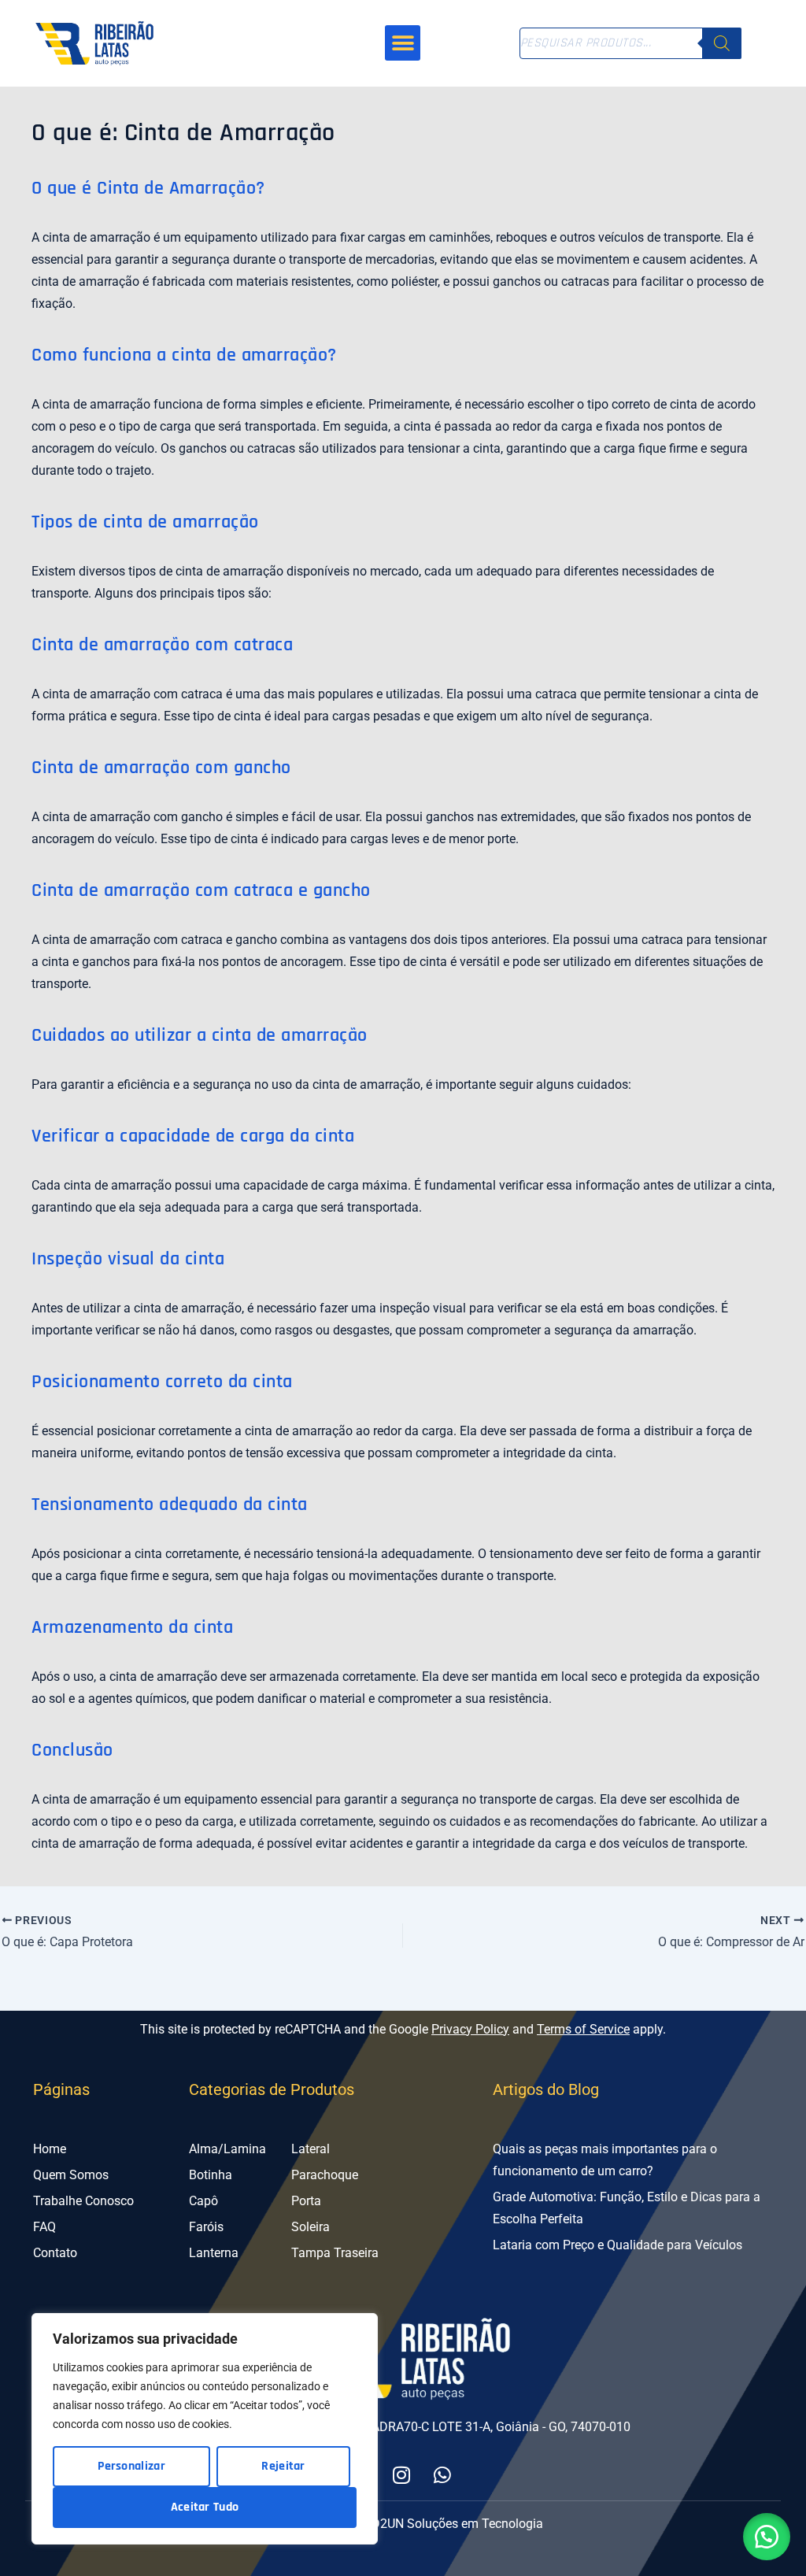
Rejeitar (283, 2466)
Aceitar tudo (205, 2507)
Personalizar (131, 2466)
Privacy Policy (470, 2029)
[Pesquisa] (722, 43)
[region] (205, 2429)
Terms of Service (583, 2029)
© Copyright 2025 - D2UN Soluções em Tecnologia (403, 2524)
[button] (403, 43)
